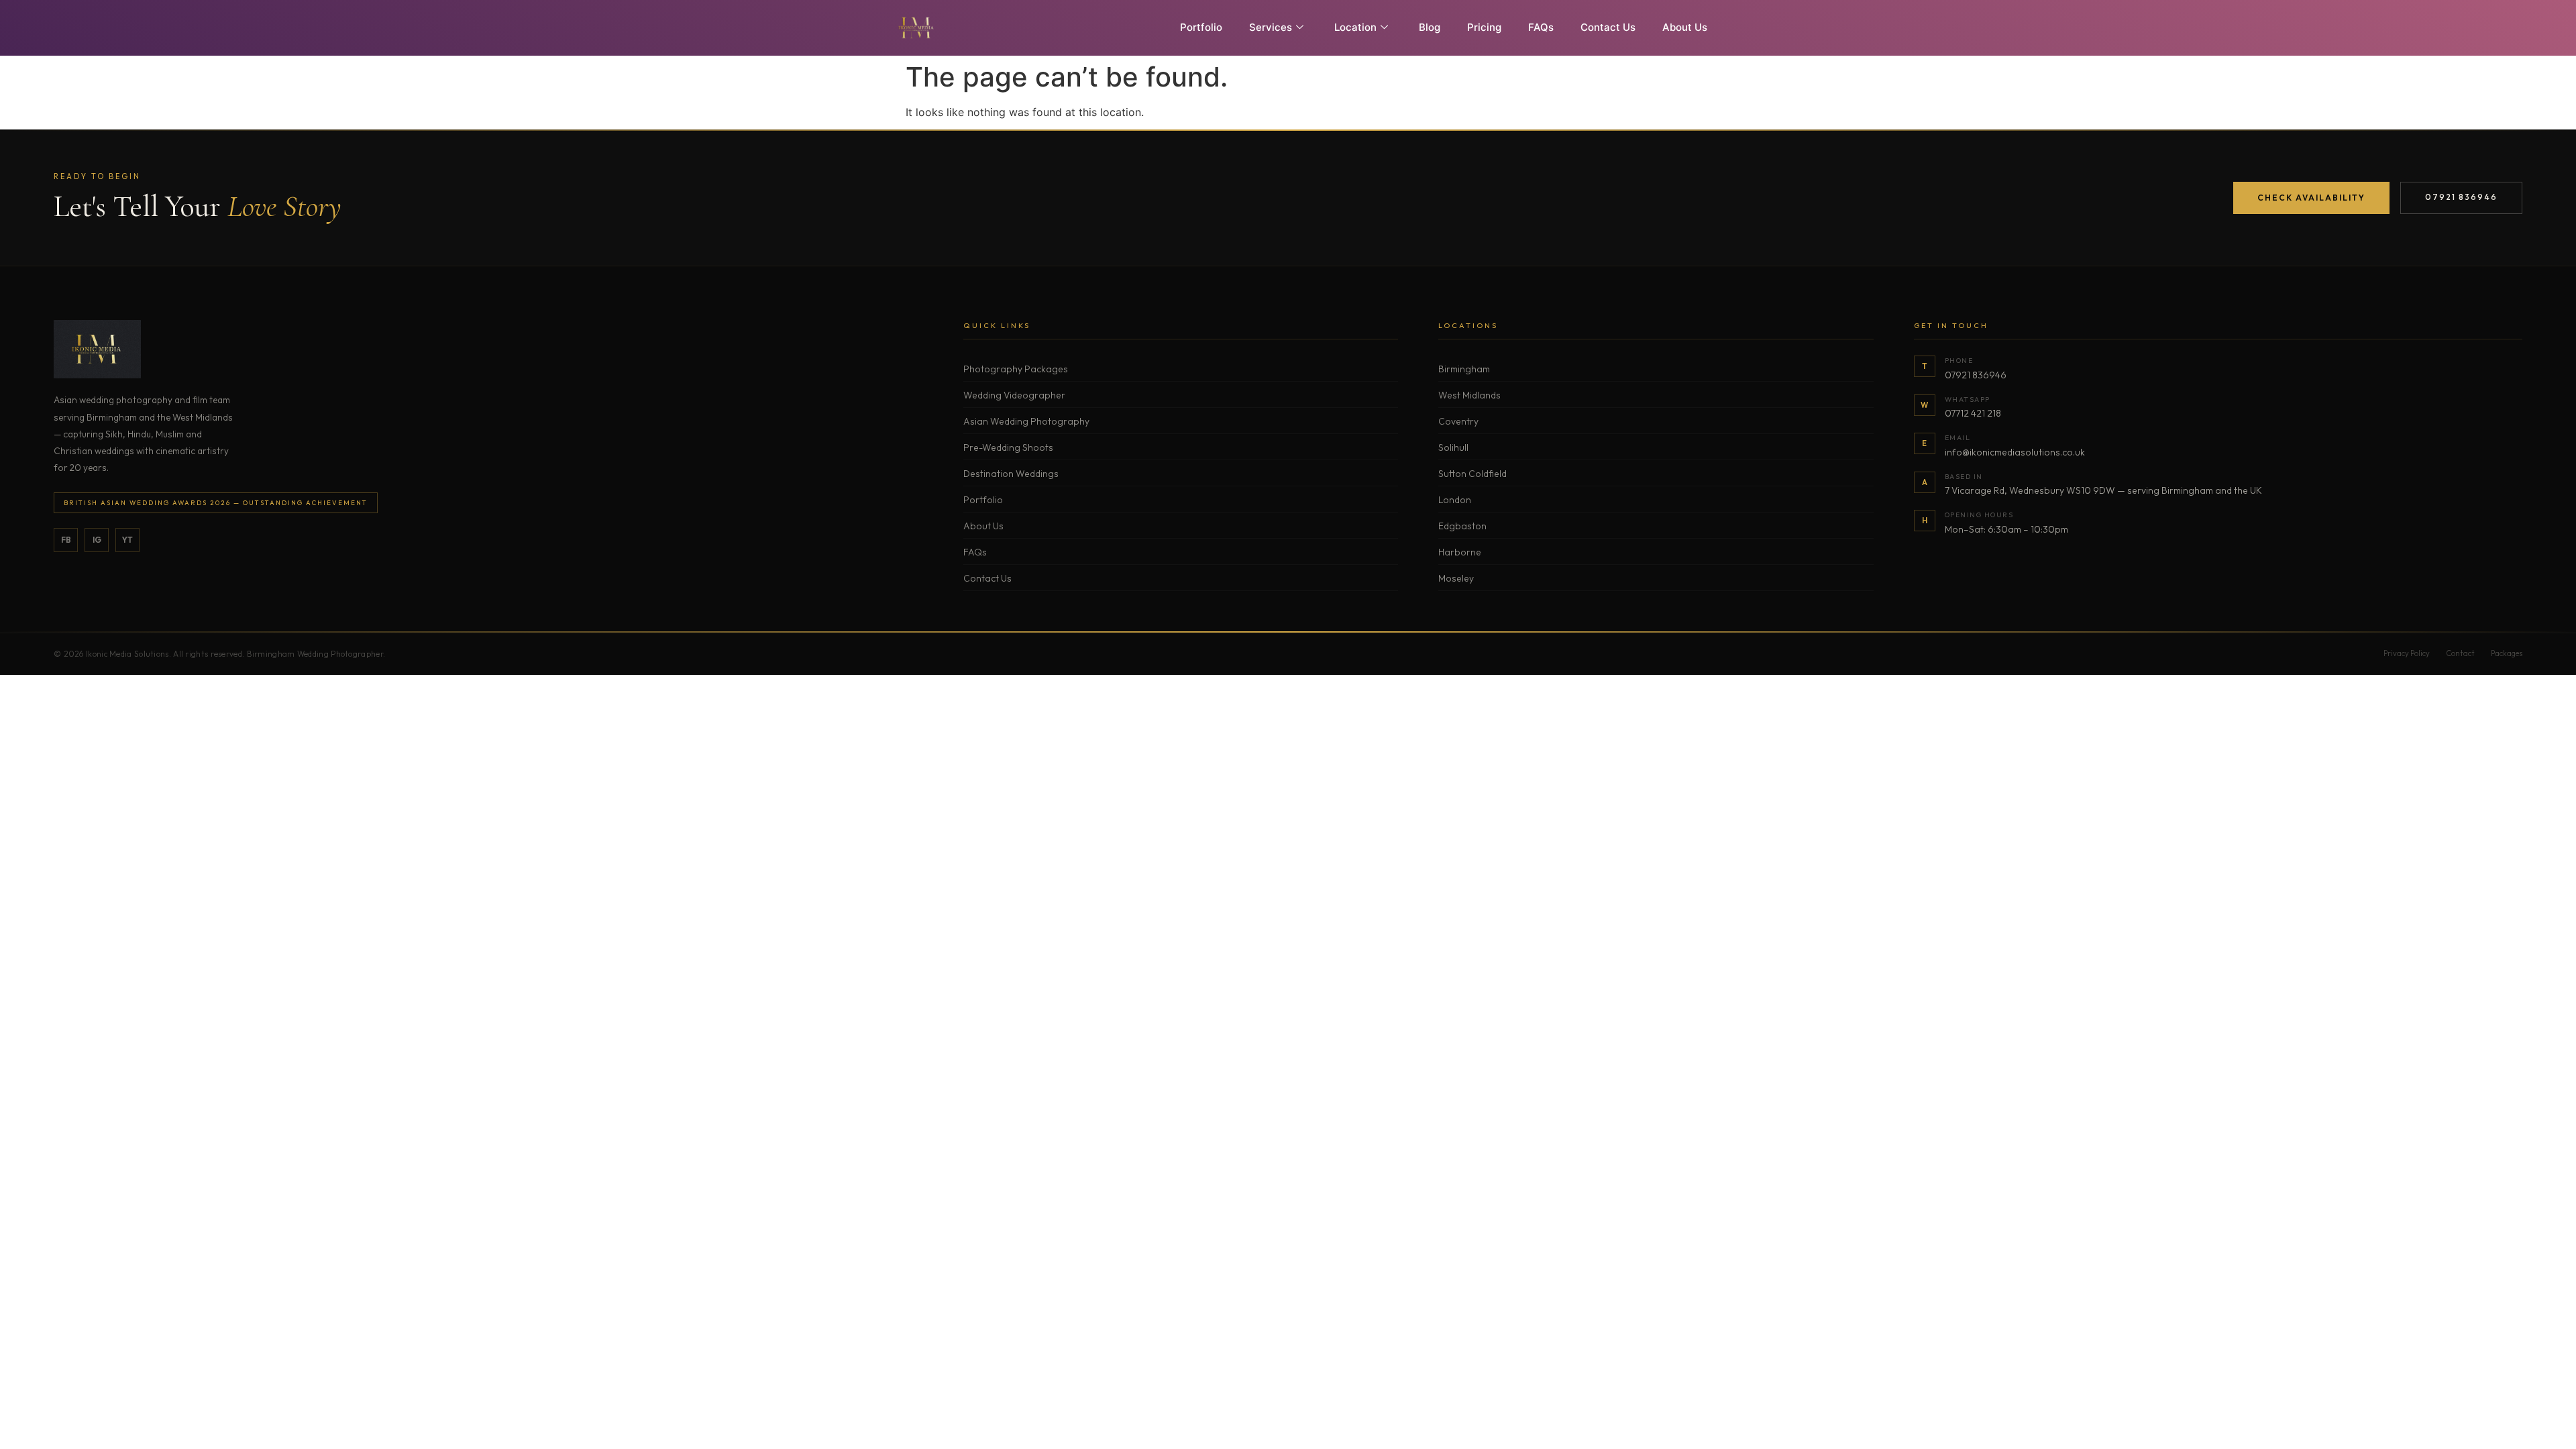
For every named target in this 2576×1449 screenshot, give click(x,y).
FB (66, 540)
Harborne (1460, 552)
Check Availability (2311, 198)
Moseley (1456, 578)
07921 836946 (2461, 197)
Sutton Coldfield (1472, 474)
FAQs (1541, 27)
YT (127, 540)
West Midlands (1469, 395)
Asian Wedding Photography (1026, 421)
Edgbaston (1462, 526)
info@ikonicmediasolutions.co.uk (2015, 452)
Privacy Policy (2407, 653)
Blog (1430, 27)
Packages (2507, 653)
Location (1355, 27)
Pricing (1484, 27)
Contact (2460, 653)
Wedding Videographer (1014, 395)
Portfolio (1201, 27)
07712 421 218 (1973, 413)
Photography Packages (1016, 369)
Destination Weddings (1011, 474)
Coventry (1458, 421)
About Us (1685, 27)
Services (1271, 27)
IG (97, 540)
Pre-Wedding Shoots (1008, 447)
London (1455, 500)
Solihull (1453, 447)
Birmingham (1464, 369)
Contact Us (1608, 27)
